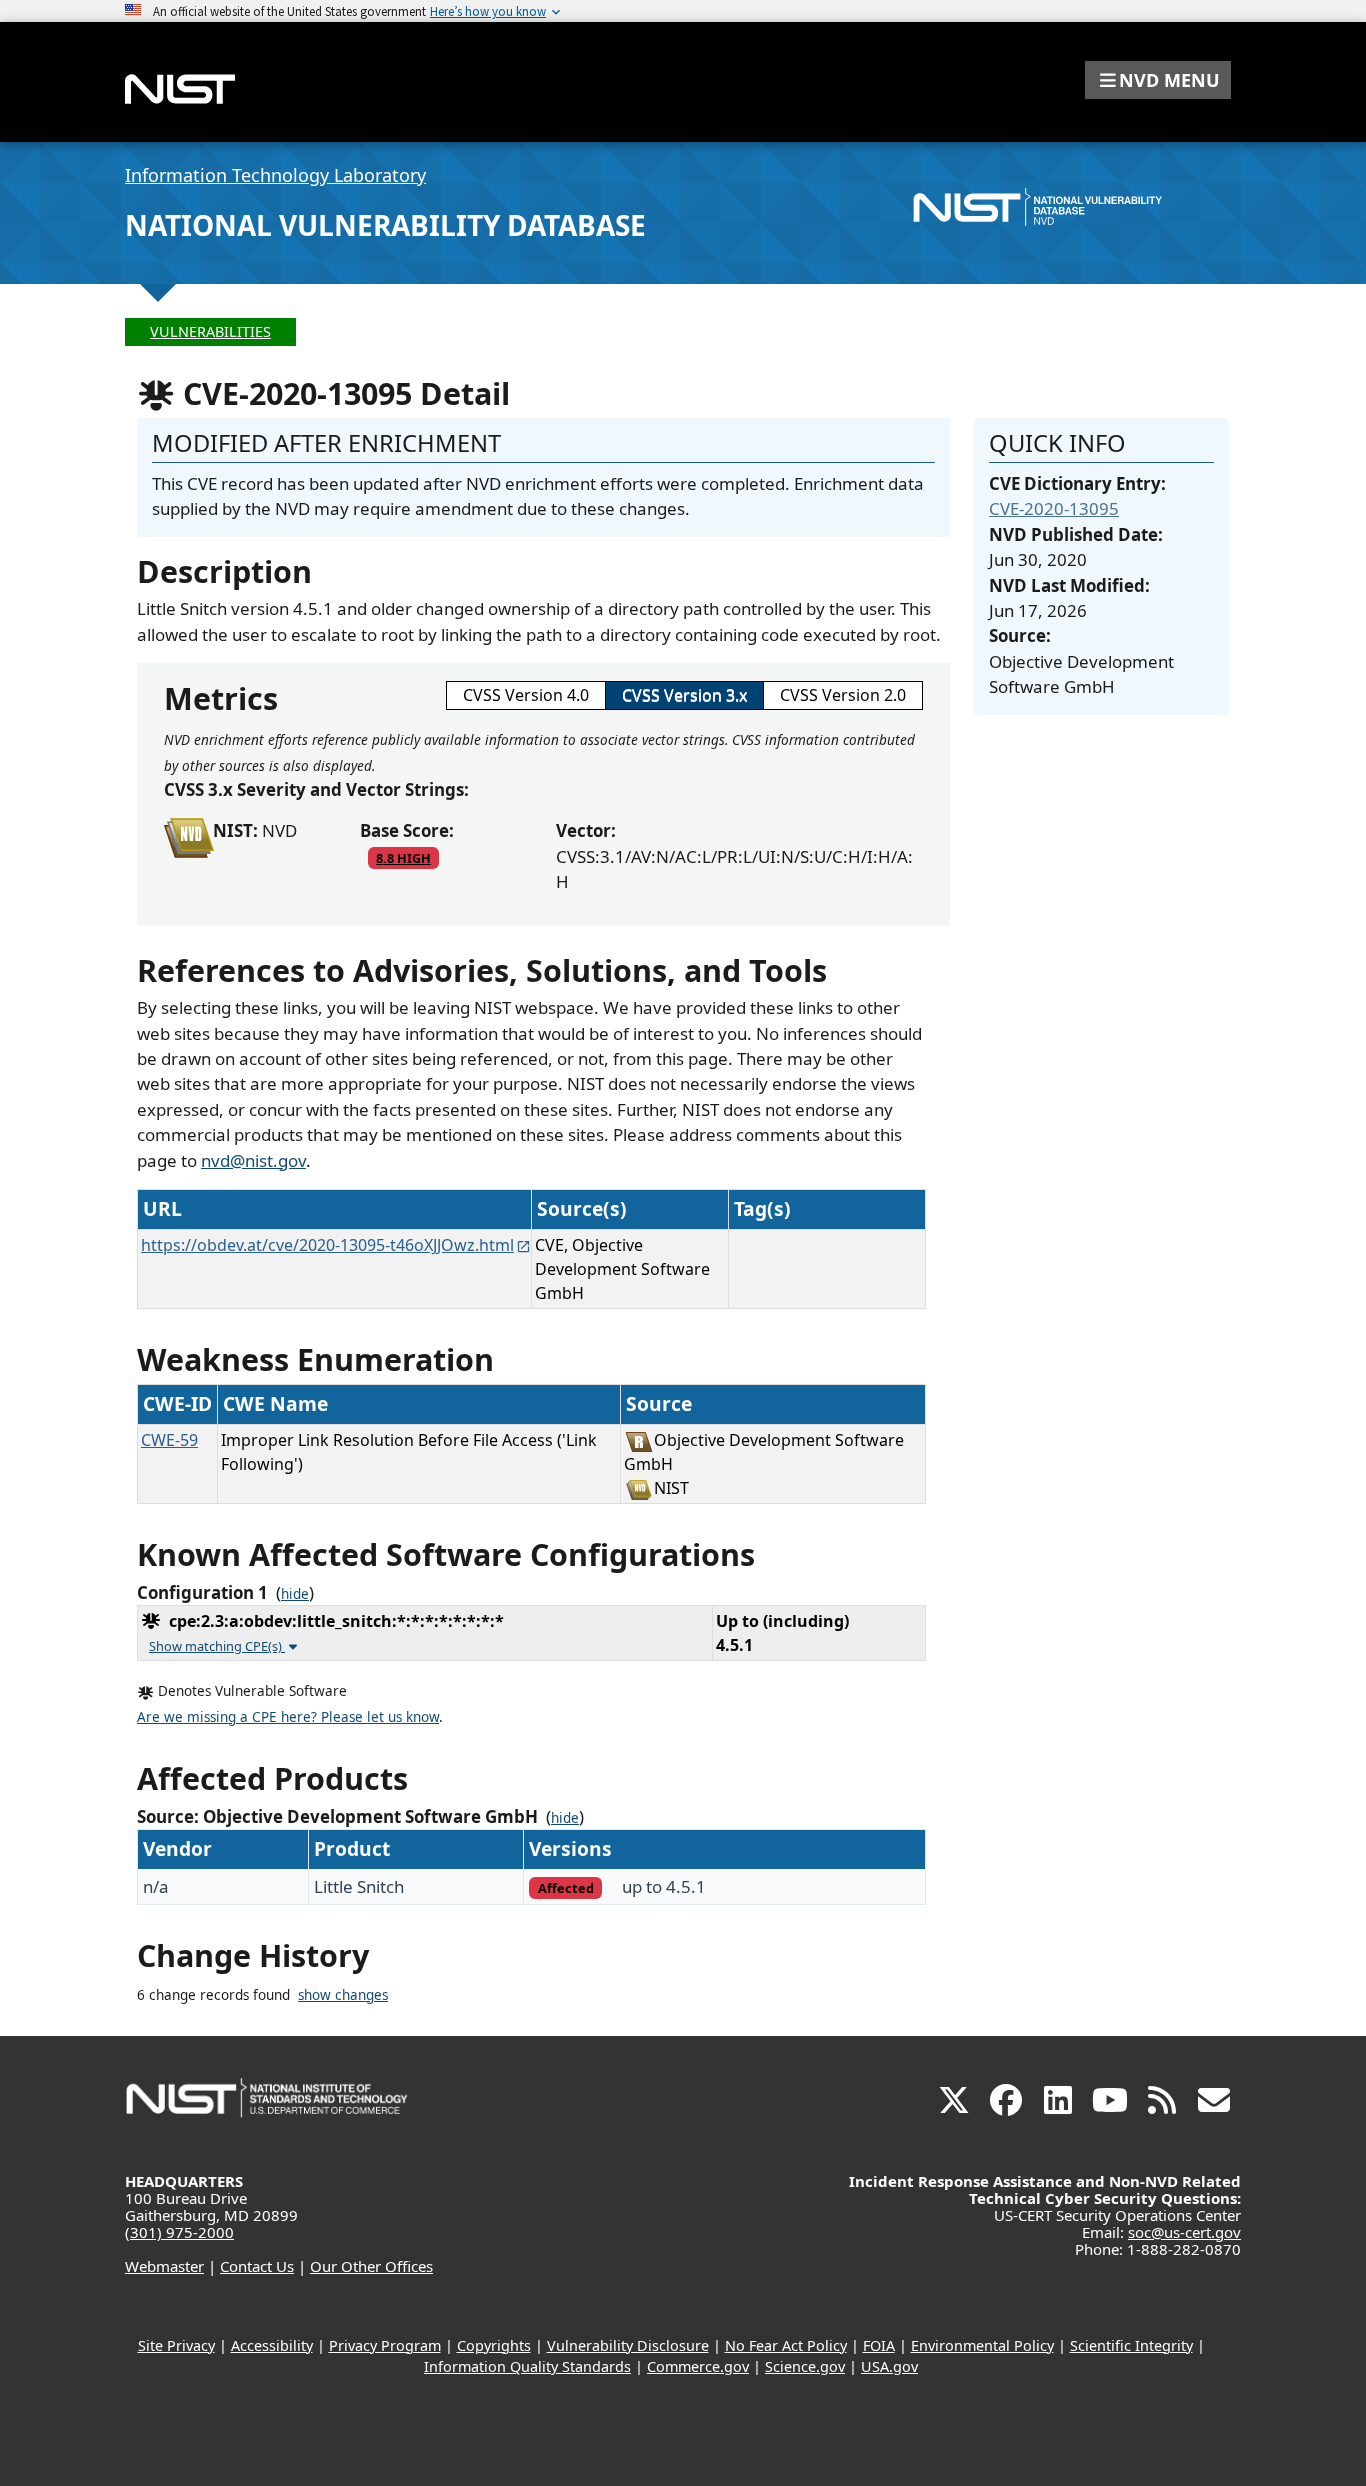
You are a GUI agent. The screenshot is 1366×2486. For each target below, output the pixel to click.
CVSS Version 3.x (684, 695)
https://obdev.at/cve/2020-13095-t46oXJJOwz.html (327, 1245)
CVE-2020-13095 (1054, 508)
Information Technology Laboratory (275, 175)
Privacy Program (385, 2345)
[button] (1158, 80)
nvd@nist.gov (253, 1160)
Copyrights (494, 2345)
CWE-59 (169, 1440)
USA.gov (889, 2366)
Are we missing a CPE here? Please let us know (288, 1717)
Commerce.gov (698, 2366)
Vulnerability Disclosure (628, 2345)
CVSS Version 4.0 (526, 695)
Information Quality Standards (527, 2366)
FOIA (879, 2345)
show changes (343, 1995)
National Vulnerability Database (385, 225)
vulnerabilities (210, 331)
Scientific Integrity (1131, 2345)
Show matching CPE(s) (217, 1646)
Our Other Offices (371, 2266)
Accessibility (272, 2345)
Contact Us (257, 2266)
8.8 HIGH (403, 858)
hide (295, 1594)
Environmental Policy (982, 2345)
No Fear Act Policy (786, 2345)
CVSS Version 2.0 (843, 695)
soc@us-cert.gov (1184, 2232)
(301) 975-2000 (179, 2232)
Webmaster (164, 2266)
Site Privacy (176, 2345)
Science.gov (805, 2366)
